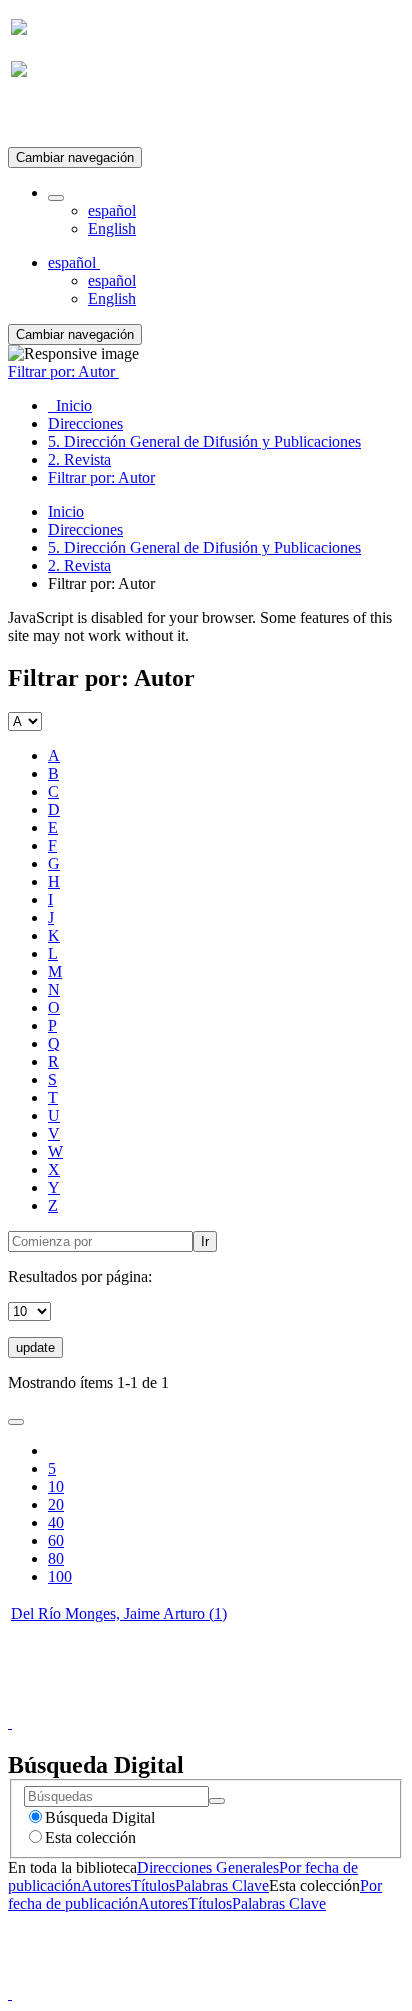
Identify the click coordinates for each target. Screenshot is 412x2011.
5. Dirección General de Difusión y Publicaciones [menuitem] (204, 441)
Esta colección (90, 1837)
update (35, 1347)
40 (56, 1522)
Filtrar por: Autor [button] (63, 371)
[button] (56, 198)
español (112, 210)
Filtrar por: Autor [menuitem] (101, 477)
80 (56, 1558)
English (112, 228)
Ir (205, 1241)
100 (60, 1576)
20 (56, 1504)
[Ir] (217, 1801)
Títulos (153, 1885)
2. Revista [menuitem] (79, 459)
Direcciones (85, 529)
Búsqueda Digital (100, 1817)
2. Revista (79, 565)
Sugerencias (240, 1704)
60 (56, 1540)
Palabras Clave (222, 1885)
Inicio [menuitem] (70, 405)
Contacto (162, 1704)
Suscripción (48, 118)
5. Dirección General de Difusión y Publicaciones (204, 547)
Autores (106, 1885)
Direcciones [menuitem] (85, 423)
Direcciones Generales (208, 1867)
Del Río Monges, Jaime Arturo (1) (119, 1613)
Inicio (66, 511)
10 (56, 1486)
